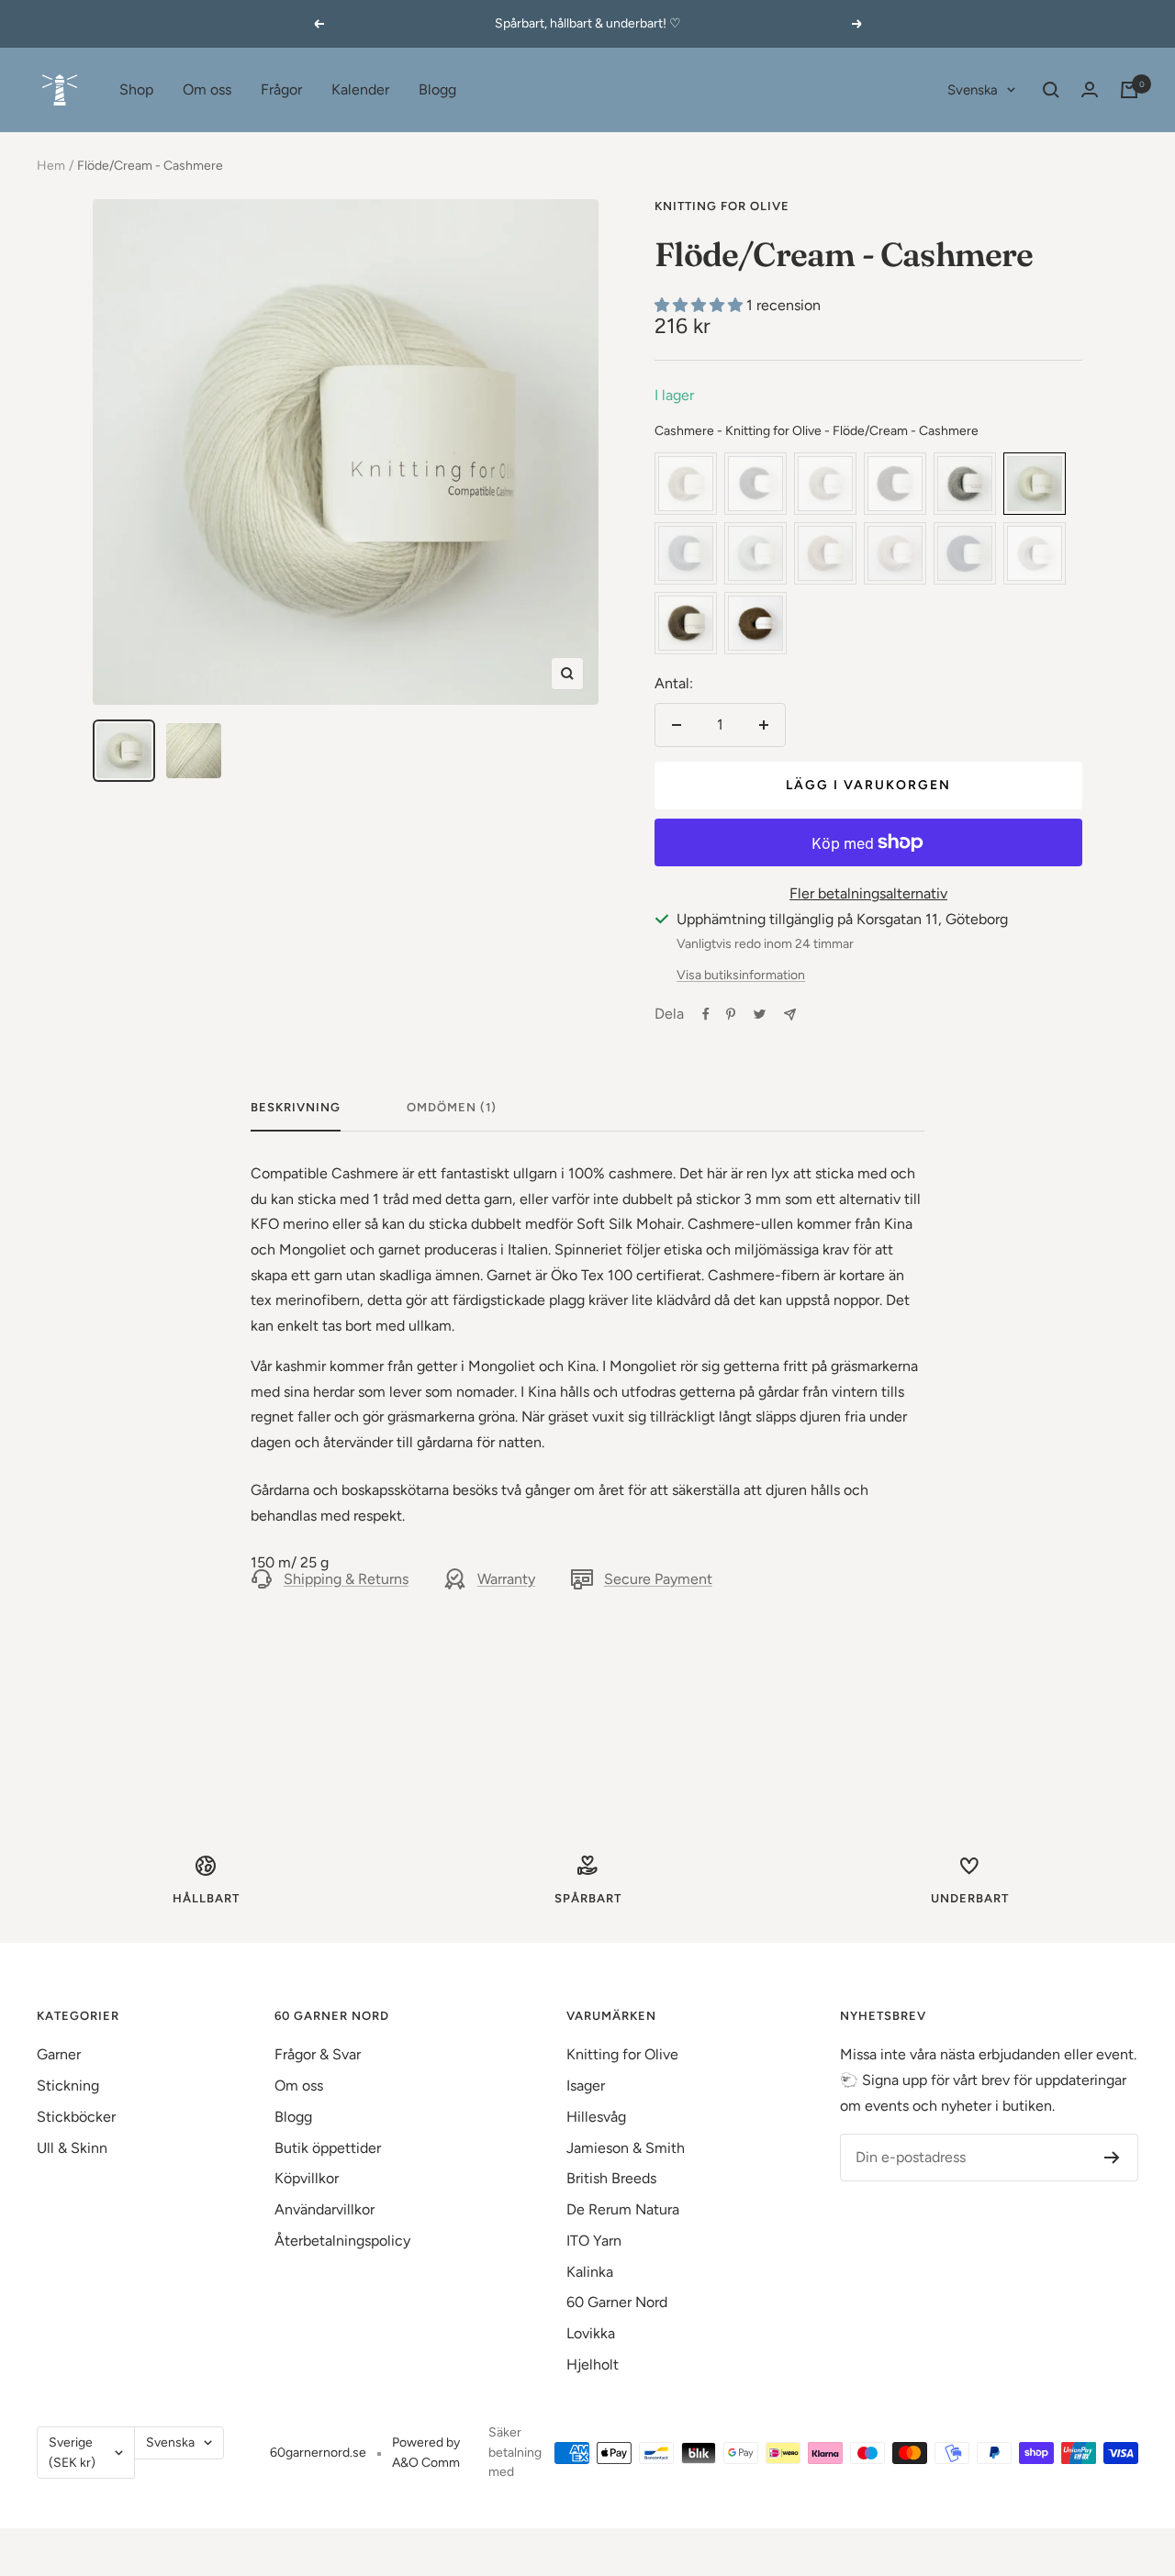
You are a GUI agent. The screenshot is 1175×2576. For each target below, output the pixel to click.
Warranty (506, 1579)
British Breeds (611, 2178)
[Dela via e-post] (790, 1015)
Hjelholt (593, 2364)
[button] (700, 305)
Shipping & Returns (346, 1579)
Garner (59, 2054)
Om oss (207, 89)
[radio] (686, 484)
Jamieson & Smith (626, 2148)
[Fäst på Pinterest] (731, 1014)
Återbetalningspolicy (342, 2241)
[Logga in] (1090, 89)
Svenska (973, 90)
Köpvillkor (307, 2178)
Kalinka (590, 2272)
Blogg (437, 89)
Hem (51, 166)
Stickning (68, 2085)
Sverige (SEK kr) (72, 2453)
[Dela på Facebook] (706, 1014)
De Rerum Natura (623, 2209)
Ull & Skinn (72, 2148)
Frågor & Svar (318, 2054)
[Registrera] (1112, 2158)
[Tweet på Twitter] (760, 1014)
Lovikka (591, 2333)
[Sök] (1051, 90)
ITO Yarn (594, 2241)
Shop (136, 89)
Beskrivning (296, 1107)
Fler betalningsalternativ (868, 893)
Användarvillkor (325, 2209)
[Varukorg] (1129, 90)
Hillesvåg (596, 2117)
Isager (586, 2085)
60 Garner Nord (617, 2302)
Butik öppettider (328, 2148)
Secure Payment (658, 1579)
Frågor (281, 89)
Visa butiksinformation (741, 975)
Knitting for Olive (722, 206)
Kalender (360, 89)
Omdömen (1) (452, 1107)
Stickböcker (76, 2117)
